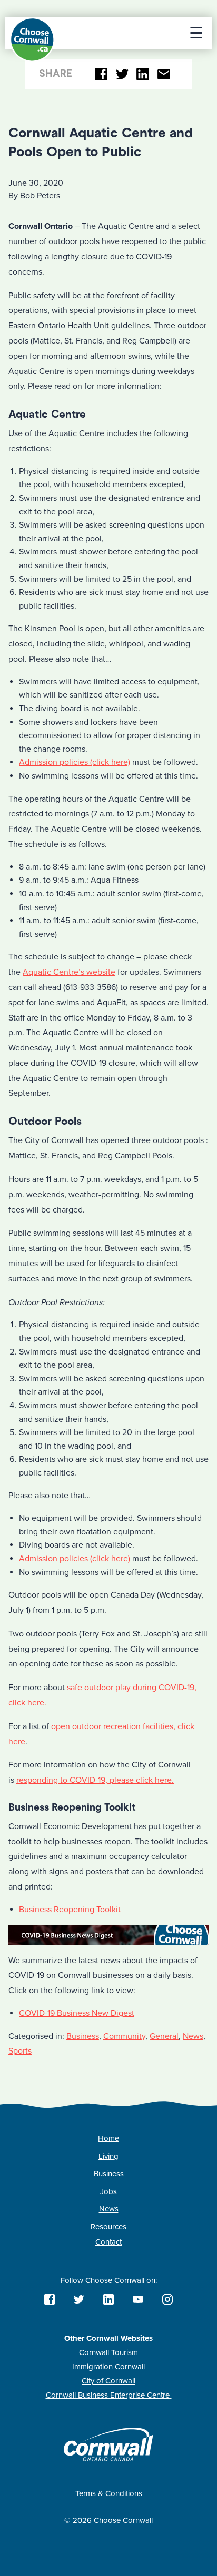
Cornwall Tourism (108, 2352)
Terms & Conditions (109, 2493)
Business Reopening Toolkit (70, 1910)
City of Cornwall (108, 2381)
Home (108, 2138)
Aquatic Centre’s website (69, 972)
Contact (108, 2242)
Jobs (108, 2191)
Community (124, 2036)
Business (83, 2036)
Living (108, 2156)
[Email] (164, 74)
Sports (20, 2051)
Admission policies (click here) (75, 762)
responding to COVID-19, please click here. (95, 1780)
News (193, 2036)
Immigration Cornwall (108, 2367)
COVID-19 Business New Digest (77, 2013)
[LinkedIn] (143, 74)
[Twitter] (122, 74)
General (164, 2036)
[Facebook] (101, 74)
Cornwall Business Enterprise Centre (109, 2395)
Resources (108, 2227)
